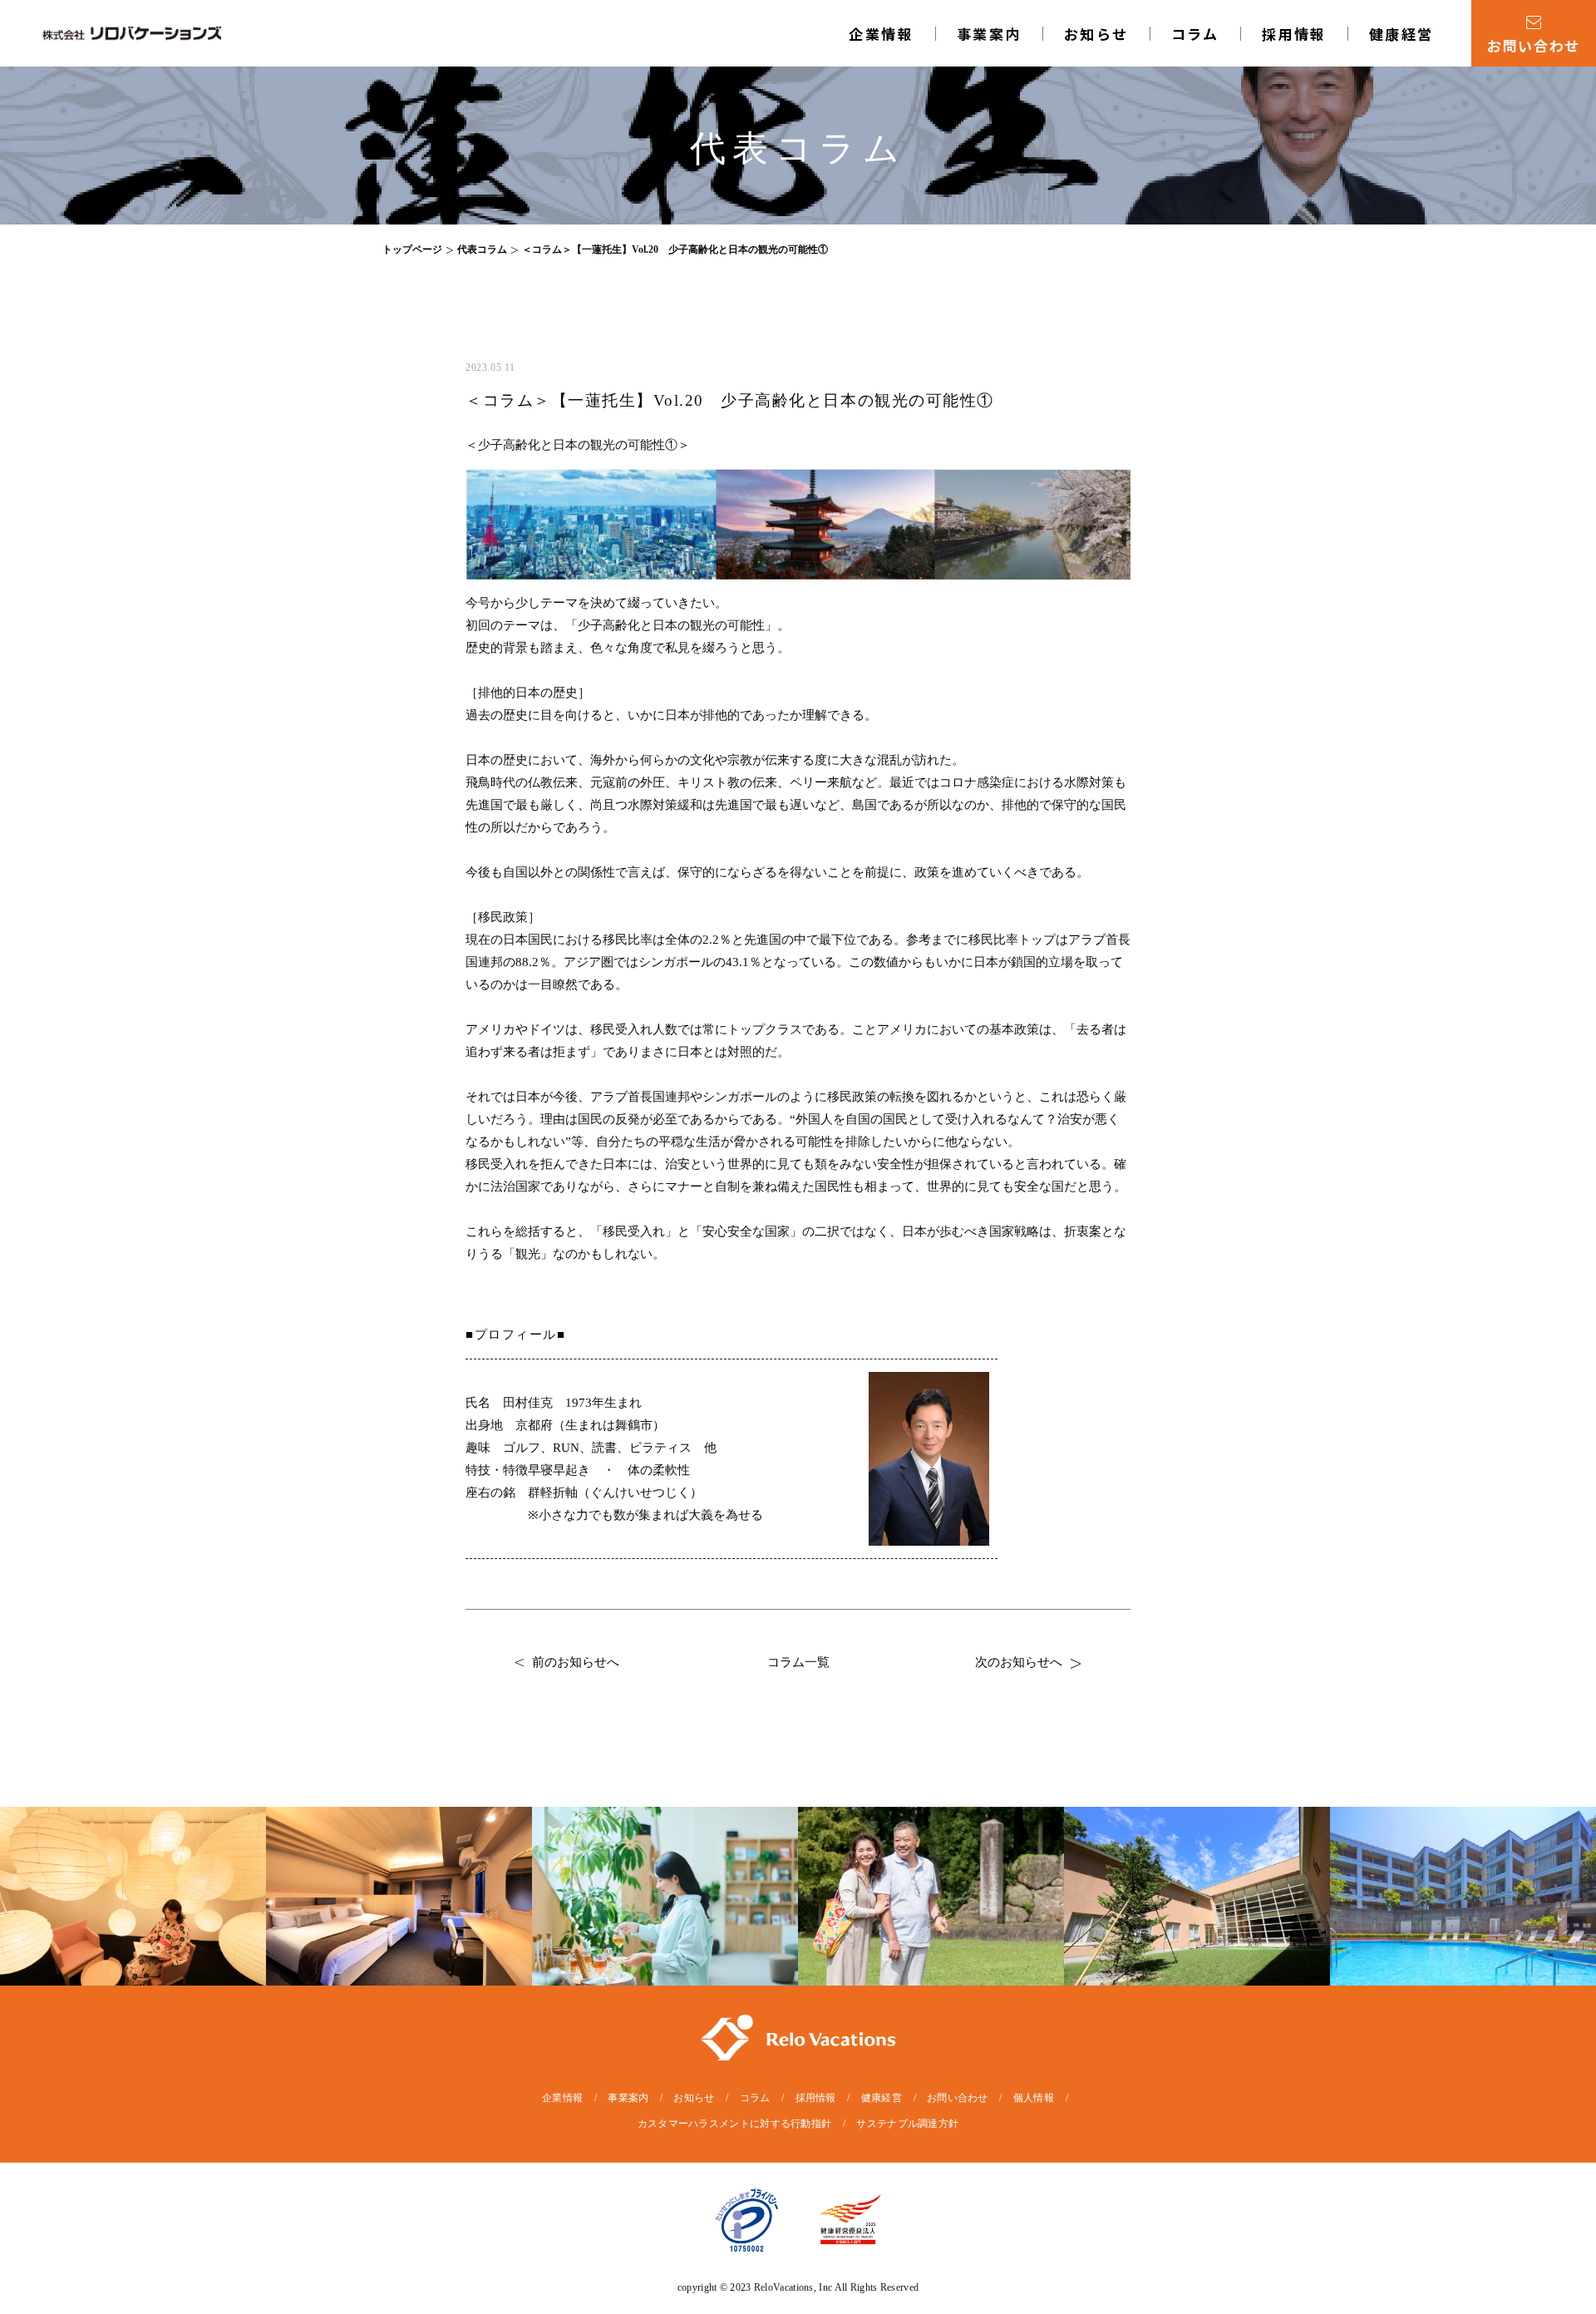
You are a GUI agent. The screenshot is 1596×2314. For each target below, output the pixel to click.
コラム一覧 (798, 1662)
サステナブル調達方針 (907, 2124)
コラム (1195, 34)
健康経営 (1401, 34)
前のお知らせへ (576, 1662)
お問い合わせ (958, 2098)
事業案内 (628, 2098)
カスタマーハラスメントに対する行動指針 (735, 2124)
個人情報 (1034, 2098)
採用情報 (1294, 34)
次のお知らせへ (1019, 1662)
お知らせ (1096, 34)
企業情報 (881, 34)
